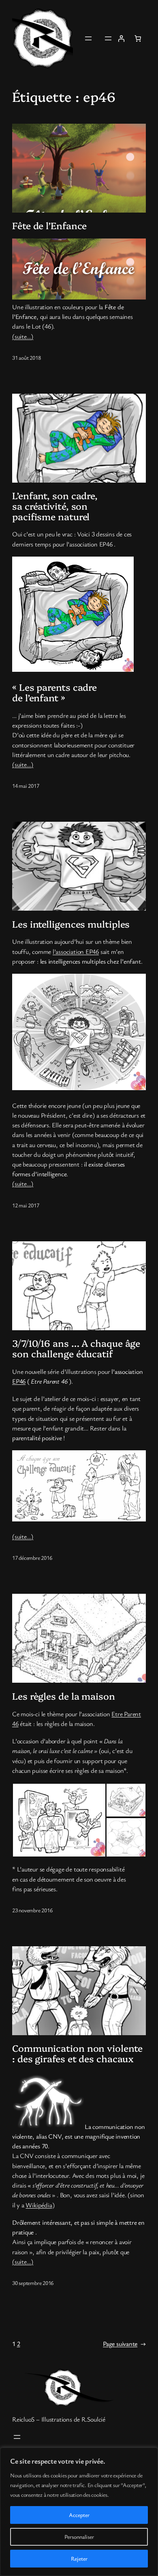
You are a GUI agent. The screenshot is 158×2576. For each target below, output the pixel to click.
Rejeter (79, 2558)
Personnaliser (79, 2537)
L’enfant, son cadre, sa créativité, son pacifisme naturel (55, 506)
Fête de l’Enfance (49, 226)
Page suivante (124, 2344)
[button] (59, 1820)
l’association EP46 (76, 951)
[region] (79, 2512)
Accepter (79, 2515)
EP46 (19, 1381)
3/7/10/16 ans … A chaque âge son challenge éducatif (76, 1348)
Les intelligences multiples (71, 924)
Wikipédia (39, 2205)
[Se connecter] (121, 38)
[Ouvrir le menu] (88, 38)
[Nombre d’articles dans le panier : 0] (138, 38)
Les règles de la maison (64, 1696)
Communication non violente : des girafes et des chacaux (77, 2053)
